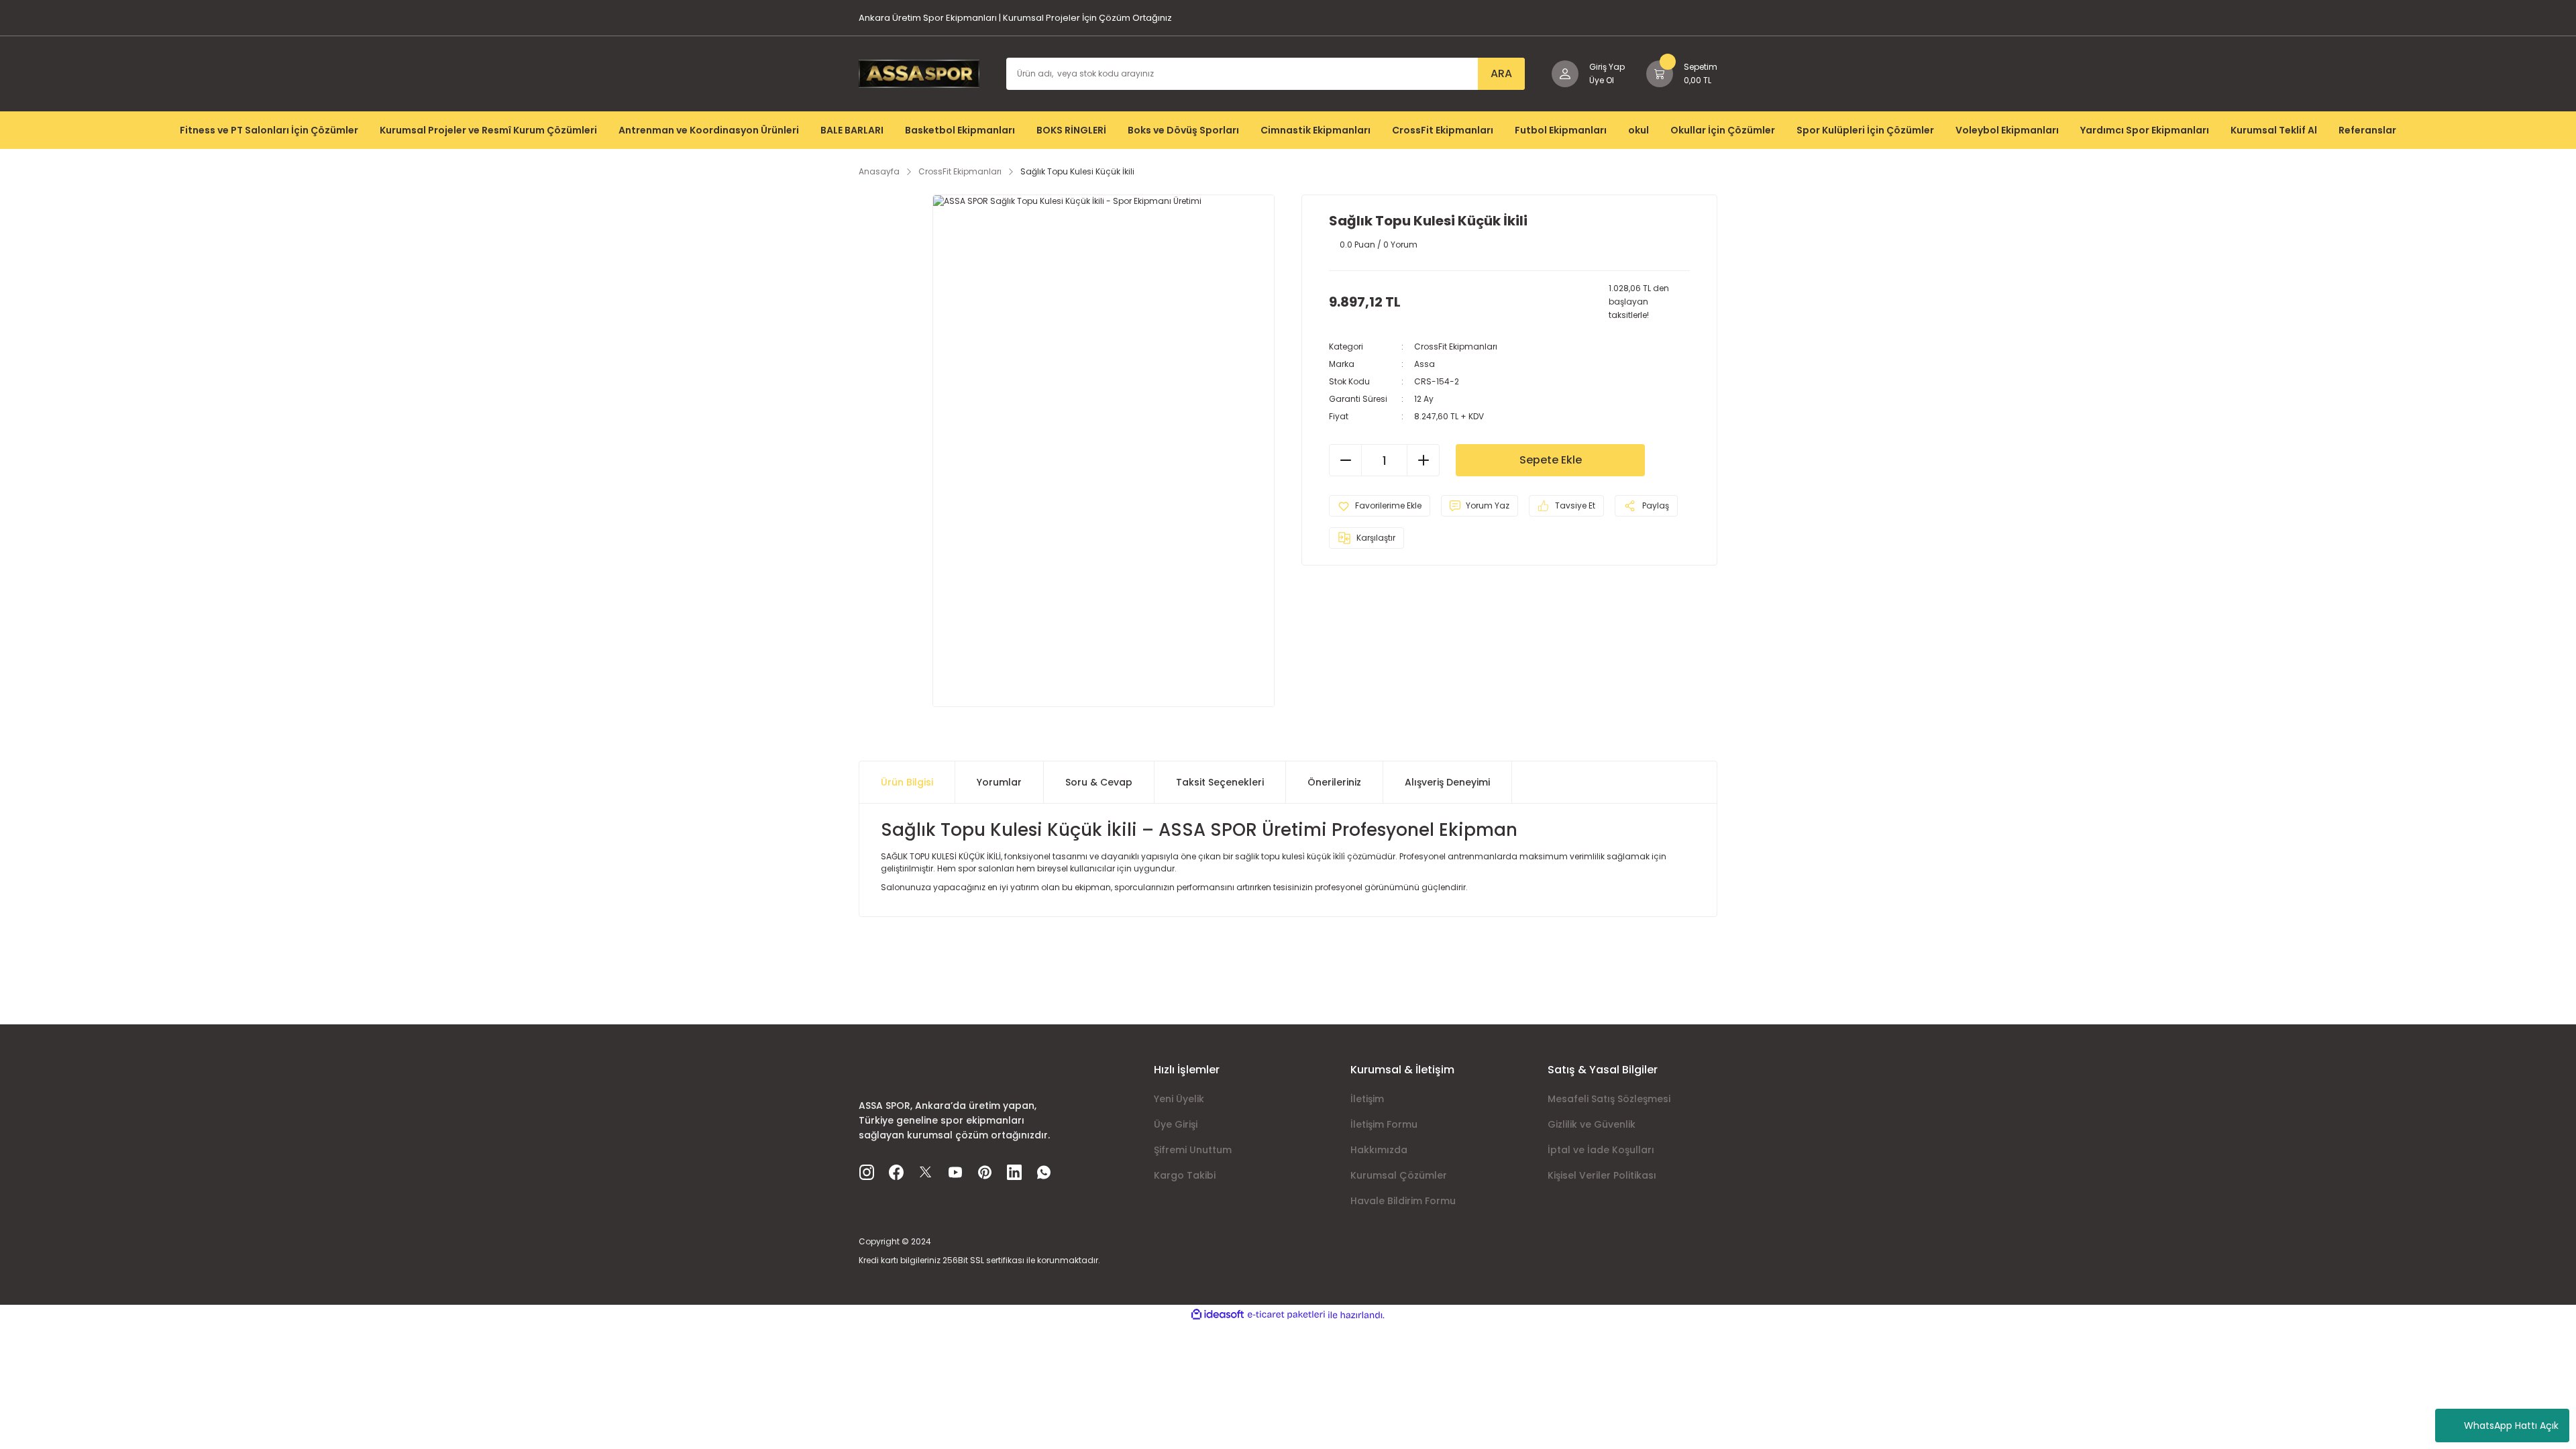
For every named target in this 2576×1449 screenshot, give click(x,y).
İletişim (1367, 1099)
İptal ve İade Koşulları (1601, 1150)
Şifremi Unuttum (1193, 1150)
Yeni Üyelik (1179, 1099)
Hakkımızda (1379, 1150)
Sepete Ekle (1551, 460)
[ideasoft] (1218, 1315)
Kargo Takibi (1185, 1175)
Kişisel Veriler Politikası (1602, 1175)
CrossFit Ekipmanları (1456, 346)
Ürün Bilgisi (907, 782)
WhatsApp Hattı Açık (2511, 1426)
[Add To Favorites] (1380, 506)
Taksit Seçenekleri (1220, 782)
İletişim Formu (1384, 1124)
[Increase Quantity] (1423, 460)
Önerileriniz (1334, 782)
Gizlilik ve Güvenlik (1592, 1124)
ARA (1501, 73)
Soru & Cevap (1099, 782)
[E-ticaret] (1286, 1315)
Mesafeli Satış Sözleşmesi (1609, 1099)
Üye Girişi (1176, 1124)
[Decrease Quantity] (1346, 460)
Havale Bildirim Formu (1403, 1201)
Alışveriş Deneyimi (1447, 782)
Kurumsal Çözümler (1399, 1175)
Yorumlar (999, 782)
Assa (1425, 364)
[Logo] (919, 73)
